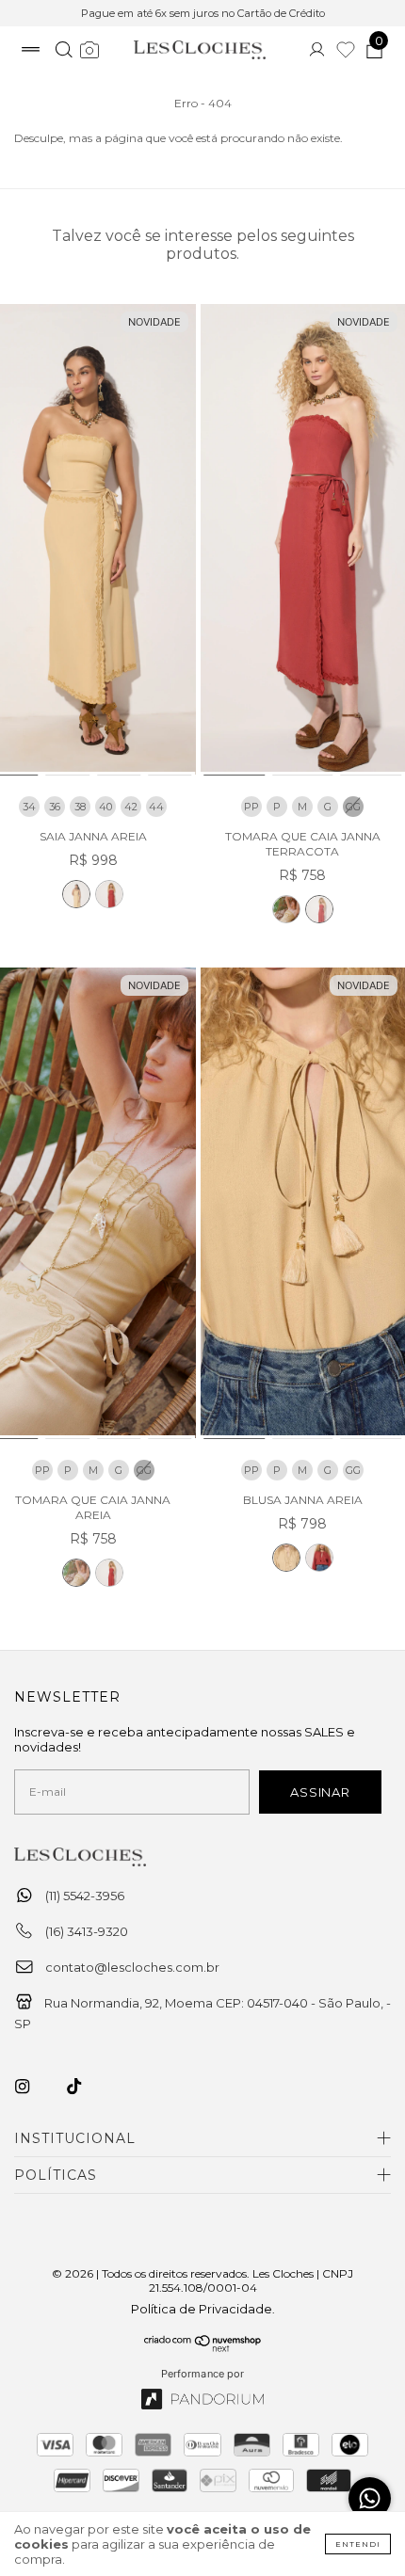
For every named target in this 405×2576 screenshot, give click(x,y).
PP (251, 807)
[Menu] (31, 52)
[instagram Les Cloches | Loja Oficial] (33, 2087)
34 (29, 807)
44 (156, 807)
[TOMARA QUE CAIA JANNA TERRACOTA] (319, 909)
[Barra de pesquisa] (64, 52)
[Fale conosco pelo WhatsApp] (370, 2498)
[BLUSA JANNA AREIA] (286, 1558)
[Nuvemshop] (203, 2347)
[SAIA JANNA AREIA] (76, 894)
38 (80, 807)
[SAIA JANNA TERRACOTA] (109, 894)
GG (353, 1470)
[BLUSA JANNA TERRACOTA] (319, 1558)
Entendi (358, 2544)
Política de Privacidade (202, 2309)
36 (55, 807)
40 (105, 807)
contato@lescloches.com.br (132, 1967)
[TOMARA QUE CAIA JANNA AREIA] (286, 909)
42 (131, 807)
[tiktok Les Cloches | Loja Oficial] (85, 2087)
